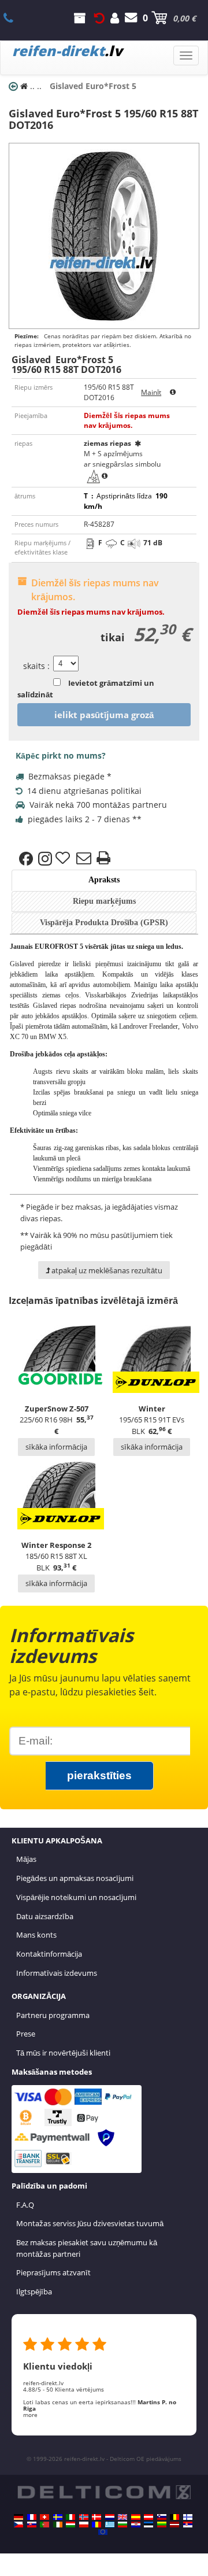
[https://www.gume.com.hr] (136, 2525)
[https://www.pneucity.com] (44, 2525)
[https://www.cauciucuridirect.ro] (96, 2525)
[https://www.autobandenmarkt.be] (174, 2517)
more (30, 2415)
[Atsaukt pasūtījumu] (99, 18)
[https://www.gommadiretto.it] (70, 2517)
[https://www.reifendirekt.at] (148, 2517)
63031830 (15, 18)
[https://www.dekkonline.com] (84, 2517)
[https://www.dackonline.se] (58, 2517)
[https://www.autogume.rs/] (188, 2525)
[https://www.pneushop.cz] (18, 2525)
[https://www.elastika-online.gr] (110, 2525)
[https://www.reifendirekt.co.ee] (148, 2525)
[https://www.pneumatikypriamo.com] (32, 2525)
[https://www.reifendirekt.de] (18, 2517)
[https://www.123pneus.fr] (32, 2517)
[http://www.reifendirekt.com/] (103, 2532)
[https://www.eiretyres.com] (58, 2525)
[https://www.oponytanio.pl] (84, 2525)
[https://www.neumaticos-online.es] (136, 2517)
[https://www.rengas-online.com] (188, 2517)
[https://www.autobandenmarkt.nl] (110, 2517)
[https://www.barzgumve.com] (122, 2525)
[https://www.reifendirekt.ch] (44, 2517)
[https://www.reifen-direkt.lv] (174, 2525)
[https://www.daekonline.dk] (96, 2517)
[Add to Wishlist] (64, 859)
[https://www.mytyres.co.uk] (122, 2517)
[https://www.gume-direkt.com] (162, 2517)
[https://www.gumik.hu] (70, 2525)
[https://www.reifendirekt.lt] (162, 2525)
